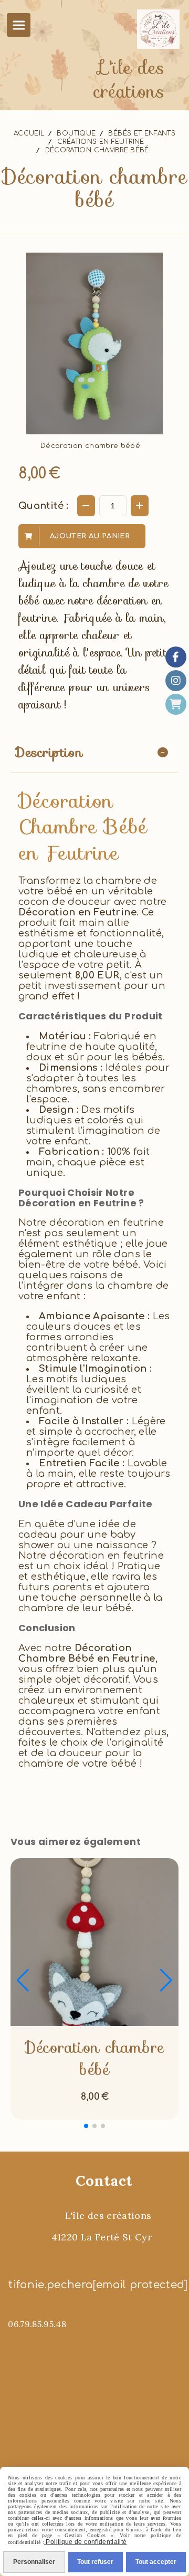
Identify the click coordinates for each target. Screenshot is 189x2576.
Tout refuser (95, 2562)
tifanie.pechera (50, 2285)
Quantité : (44, 506)
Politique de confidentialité (85, 2542)
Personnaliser (34, 2562)
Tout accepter (156, 2562)
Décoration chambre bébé (94, 2059)
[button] (86, 2126)
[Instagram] (176, 681)
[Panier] (176, 704)
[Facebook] (176, 657)
